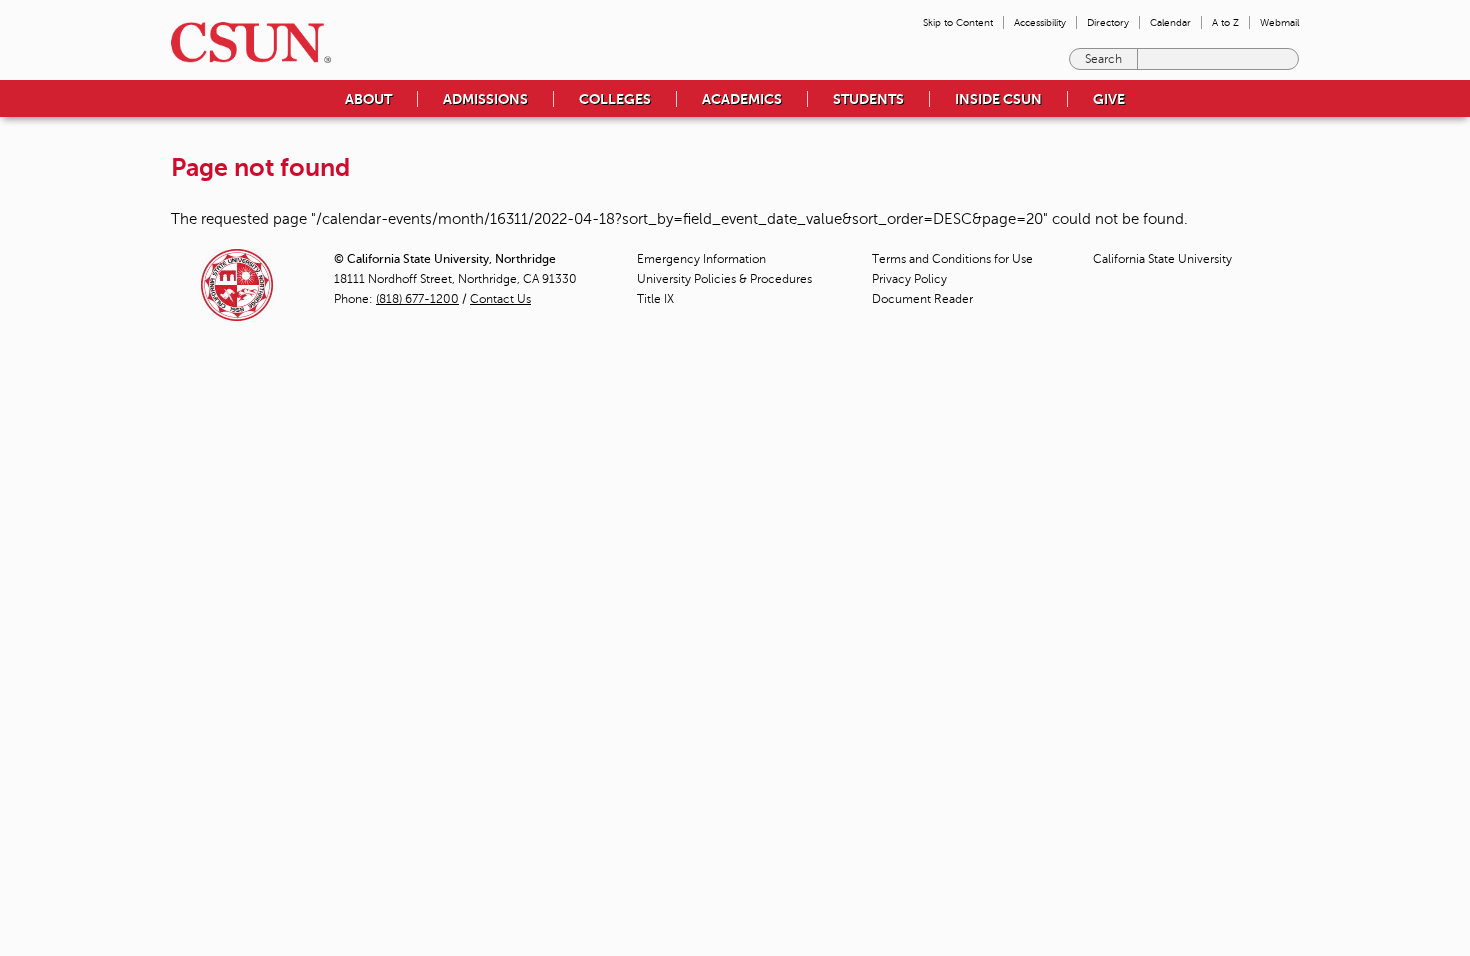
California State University (1162, 259)
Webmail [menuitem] (1279, 22)
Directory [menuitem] (1108, 22)
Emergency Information (701, 259)
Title (655, 299)
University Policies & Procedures (724, 279)
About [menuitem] (368, 99)
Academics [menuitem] (742, 99)
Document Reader (922, 299)
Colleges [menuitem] (615, 99)
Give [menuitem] (1109, 99)
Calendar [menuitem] (1170, 22)
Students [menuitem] (868, 99)
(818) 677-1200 (417, 299)
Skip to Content (958, 22)
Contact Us (500, 299)
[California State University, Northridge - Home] (245, 42)
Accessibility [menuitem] (1040, 22)
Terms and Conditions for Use (952, 259)
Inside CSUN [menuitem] (998, 99)
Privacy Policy (909, 279)
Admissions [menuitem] (485, 99)
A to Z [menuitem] (1225, 22)
